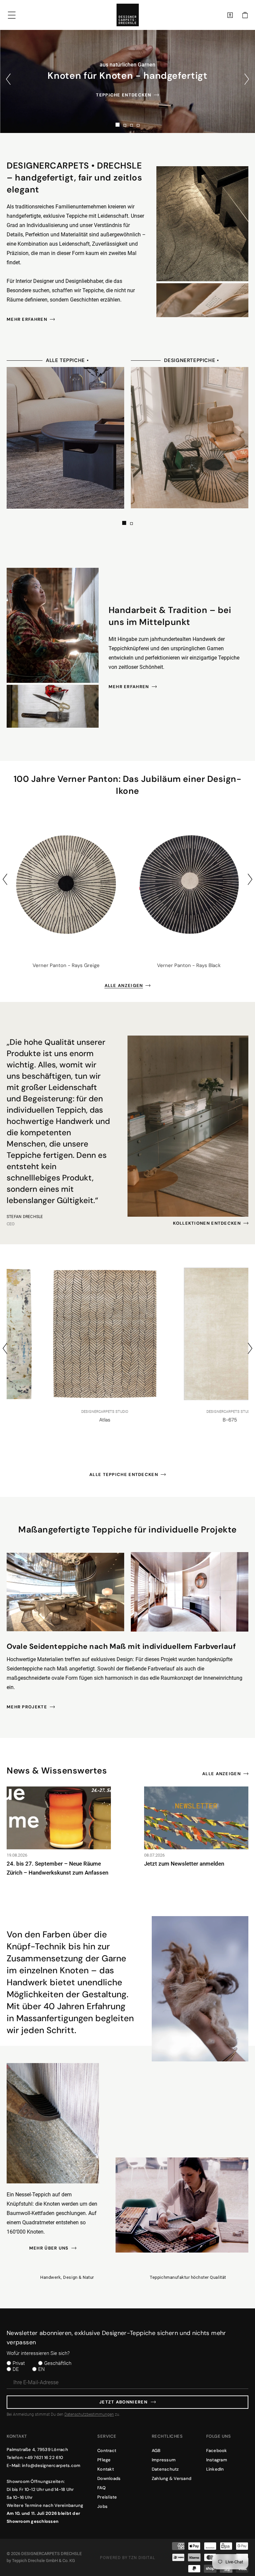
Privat (19, 2363)
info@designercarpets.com (51, 2465)
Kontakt (106, 2469)
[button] (245, 15)
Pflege (104, 2460)
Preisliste (107, 2497)
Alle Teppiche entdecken (124, 1474)
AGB (156, 2451)
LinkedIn (215, 2469)
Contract (107, 2451)
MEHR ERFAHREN (27, 319)
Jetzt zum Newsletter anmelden (184, 1864)
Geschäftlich (58, 2363)
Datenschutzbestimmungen (89, 2414)
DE (16, 2369)
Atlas (65, 1420)
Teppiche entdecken (124, 95)
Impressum (164, 2460)
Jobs (102, 2506)
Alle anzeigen (124, 985)
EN (42, 2369)
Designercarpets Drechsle (51, 2554)
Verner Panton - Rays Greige (66, 965)
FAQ (101, 2488)
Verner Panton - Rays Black (189, 965)
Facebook (217, 2451)
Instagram (217, 2460)
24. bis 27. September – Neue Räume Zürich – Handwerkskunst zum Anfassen (57, 1868)
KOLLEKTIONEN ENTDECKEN (207, 1223)
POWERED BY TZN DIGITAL (127, 2558)
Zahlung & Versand (171, 2478)
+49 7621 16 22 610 (44, 2457)
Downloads (109, 2478)
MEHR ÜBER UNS (49, 2248)
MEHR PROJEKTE (27, 1707)
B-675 (190, 1420)
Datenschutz (165, 2469)
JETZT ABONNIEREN (123, 2402)
